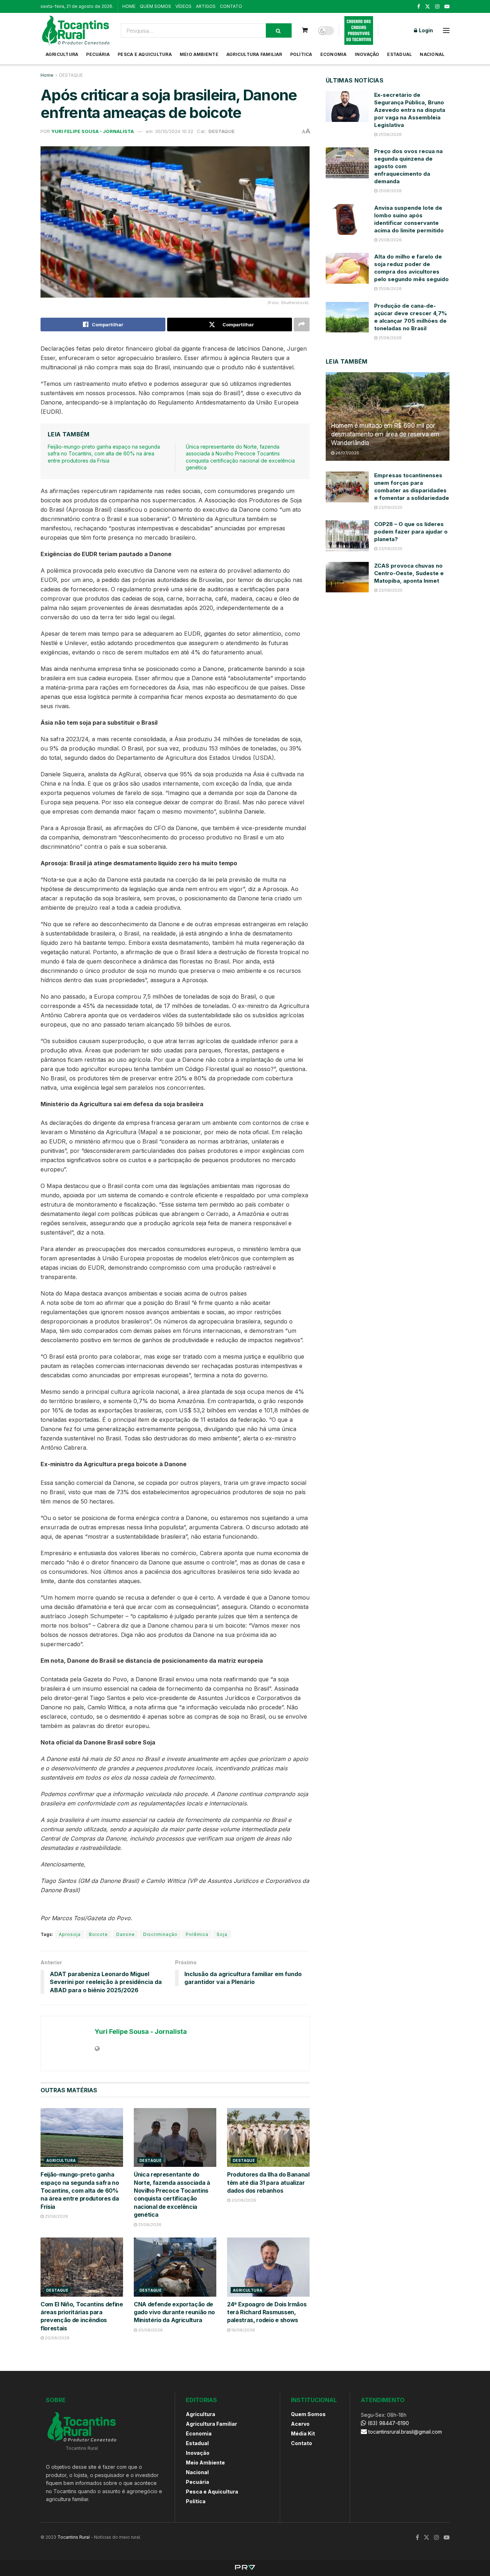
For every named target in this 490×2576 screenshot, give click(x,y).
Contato (301, 2443)
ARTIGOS (206, 6)
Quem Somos (308, 2414)
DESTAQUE (71, 75)
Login (425, 30)
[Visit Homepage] (76, 30)
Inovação (367, 54)
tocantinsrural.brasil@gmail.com (405, 2432)
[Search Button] (279, 30)
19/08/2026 (243, 2330)
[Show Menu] (446, 30)
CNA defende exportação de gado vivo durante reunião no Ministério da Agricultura (174, 2312)
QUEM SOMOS (156, 6)
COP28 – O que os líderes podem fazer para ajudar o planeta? (411, 532)
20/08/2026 (243, 2200)
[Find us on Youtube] (447, 7)
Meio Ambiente (199, 54)
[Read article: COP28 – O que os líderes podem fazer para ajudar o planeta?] (347, 536)
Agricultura (62, 54)
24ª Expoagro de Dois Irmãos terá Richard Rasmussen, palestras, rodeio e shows (267, 2312)
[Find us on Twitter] (428, 7)
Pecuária (98, 54)
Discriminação (160, 1934)
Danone (126, 1934)
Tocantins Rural (74, 2537)
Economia (334, 54)
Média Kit (303, 2433)
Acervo (300, 2424)
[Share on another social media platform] (302, 325)
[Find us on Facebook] (419, 7)
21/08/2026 (56, 2216)
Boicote (98, 1934)
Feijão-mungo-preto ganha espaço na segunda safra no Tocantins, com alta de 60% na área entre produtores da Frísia (104, 454)
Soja (222, 1934)
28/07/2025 (347, 453)
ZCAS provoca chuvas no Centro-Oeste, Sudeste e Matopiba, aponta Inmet (409, 573)
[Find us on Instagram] (437, 7)
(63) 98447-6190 (388, 2423)
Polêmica (197, 1934)
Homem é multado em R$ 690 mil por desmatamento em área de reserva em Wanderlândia (385, 434)
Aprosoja (70, 1934)
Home (47, 75)
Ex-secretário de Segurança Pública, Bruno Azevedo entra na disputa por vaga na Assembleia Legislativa (410, 110)
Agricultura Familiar (254, 54)
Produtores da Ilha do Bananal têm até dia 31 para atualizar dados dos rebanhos (268, 2182)
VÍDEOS (183, 6)
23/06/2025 (390, 507)
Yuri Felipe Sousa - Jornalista (93, 131)
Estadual (399, 54)
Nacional (432, 54)
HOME (129, 6)
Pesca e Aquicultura (145, 54)
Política (301, 54)
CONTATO (231, 6)
